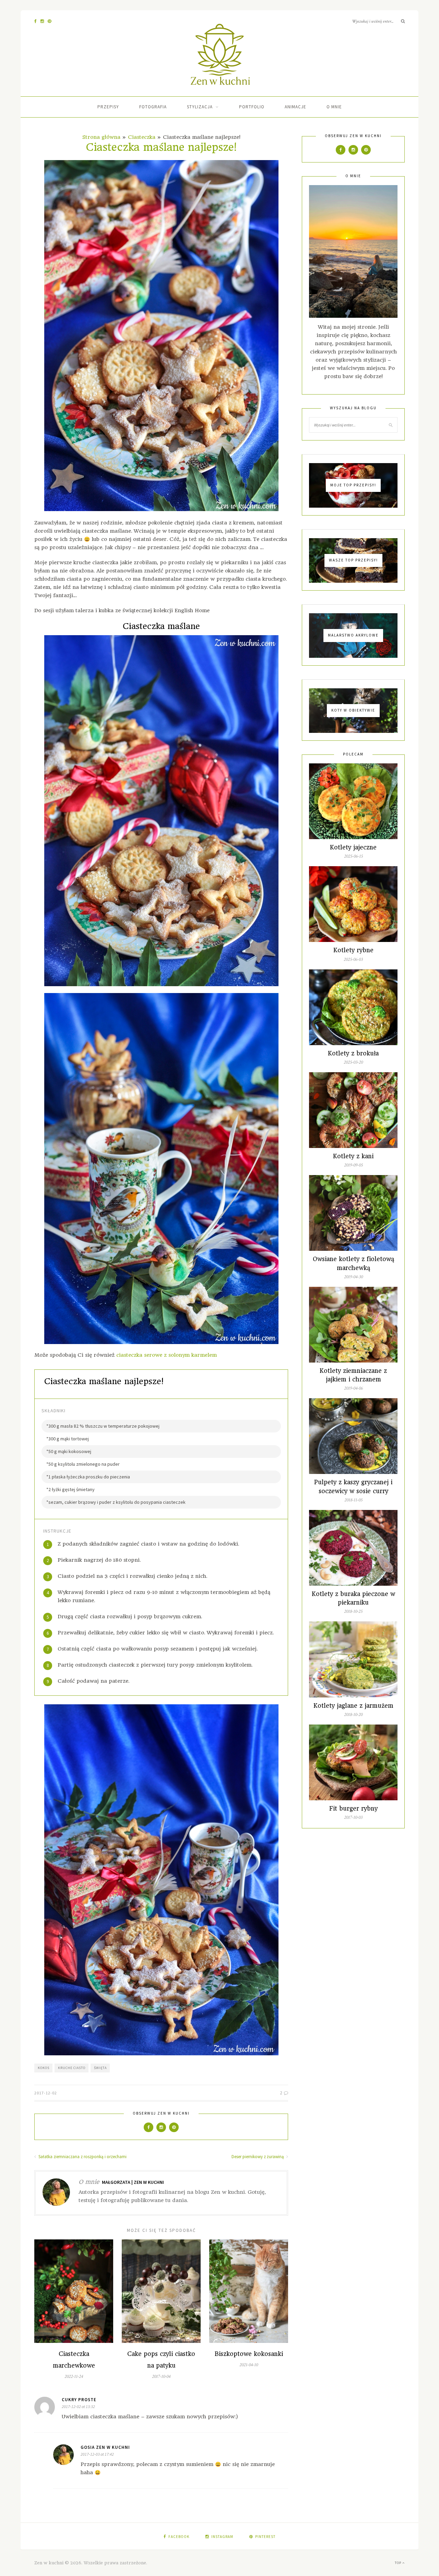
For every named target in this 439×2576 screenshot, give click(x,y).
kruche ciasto (72, 2068)
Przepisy (108, 107)
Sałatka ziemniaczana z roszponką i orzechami (82, 2157)
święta (100, 2068)
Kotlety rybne (353, 950)
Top (399, 2563)
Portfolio (252, 107)
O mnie (334, 107)
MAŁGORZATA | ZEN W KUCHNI (133, 2182)
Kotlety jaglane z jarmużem (353, 1706)
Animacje (295, 107)
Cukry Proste (79, 2400)
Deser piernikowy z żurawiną (258, 2157)
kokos (44, 2068)
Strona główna (101, 137)
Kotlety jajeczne (353, 847)
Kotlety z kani (353, 1156)
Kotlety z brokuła (353, 1053)
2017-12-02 (46, 2093)
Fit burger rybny (353, 1809)
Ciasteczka (142, 137)
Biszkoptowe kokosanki (249, 2354)
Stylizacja (200, 107)
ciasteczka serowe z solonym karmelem (167, 1355)
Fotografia (153, 107)
